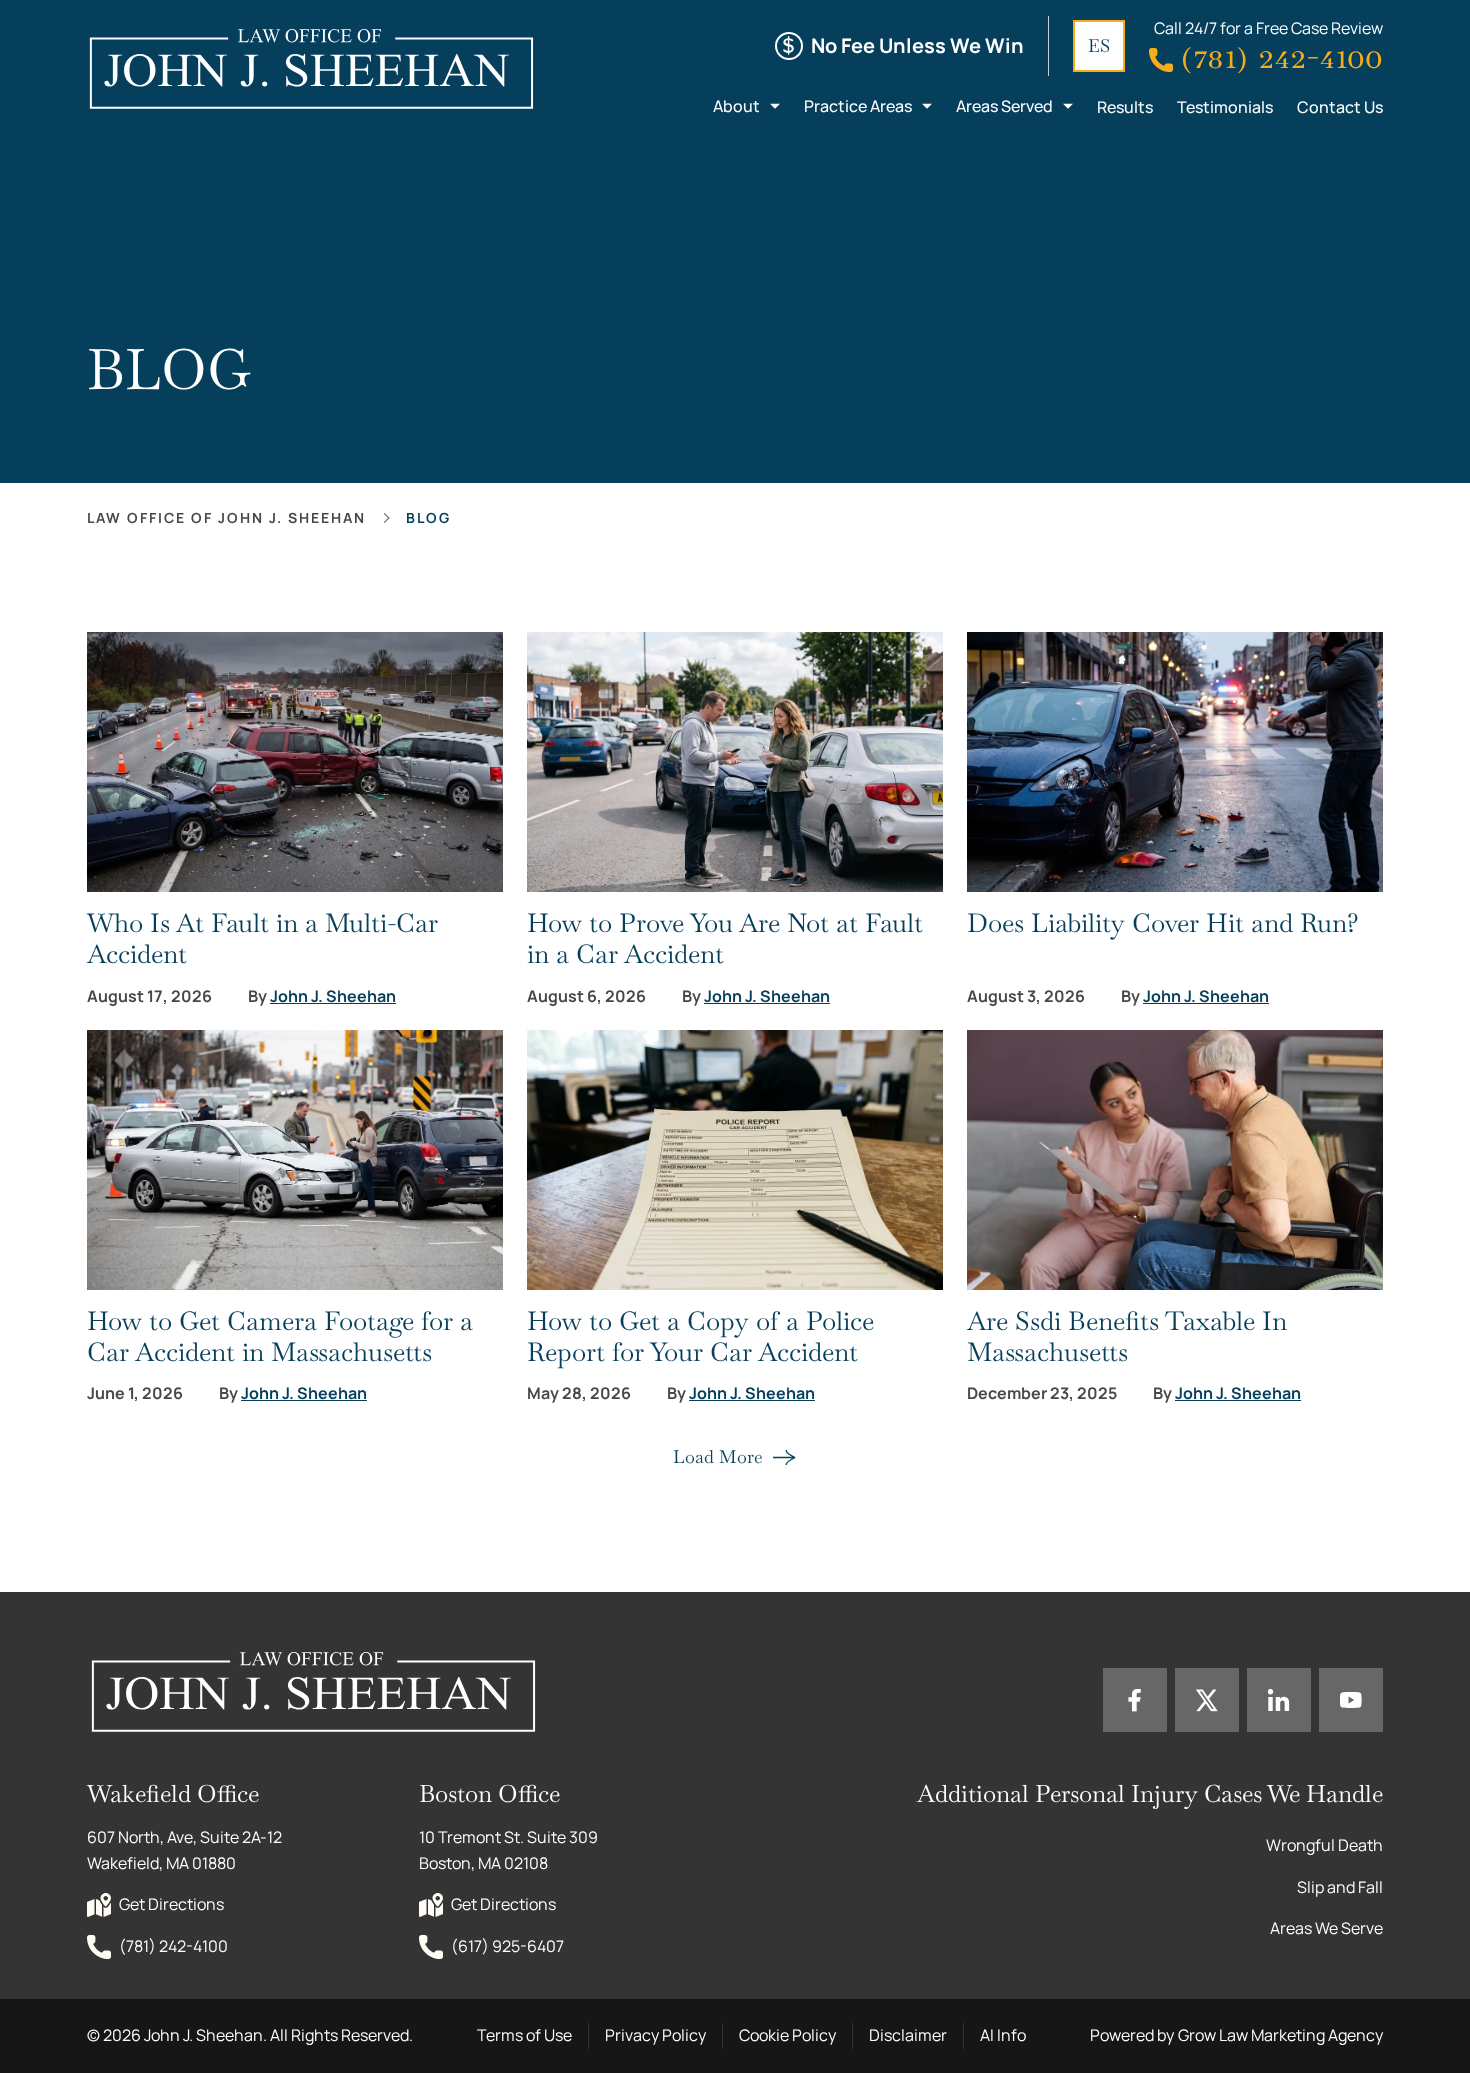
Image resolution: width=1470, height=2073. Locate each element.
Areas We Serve (1326, 1928)
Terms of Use (524, 2035)
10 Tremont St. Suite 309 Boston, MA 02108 (510, 1850)
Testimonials (1225, 107)
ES (1099, 45)
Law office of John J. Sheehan (226, 517)
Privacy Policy (655, 2035)
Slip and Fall (1340, 1887)
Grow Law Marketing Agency (1280, 2035)
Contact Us (1340, 107)
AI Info (1003, 2035)
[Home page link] (310, 68)
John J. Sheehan (333, 996)
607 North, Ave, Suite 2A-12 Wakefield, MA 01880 (186, 1850)
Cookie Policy (787, 2035)
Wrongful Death (1324, 1845)
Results (1125, 107)
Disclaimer (908, 2035)
